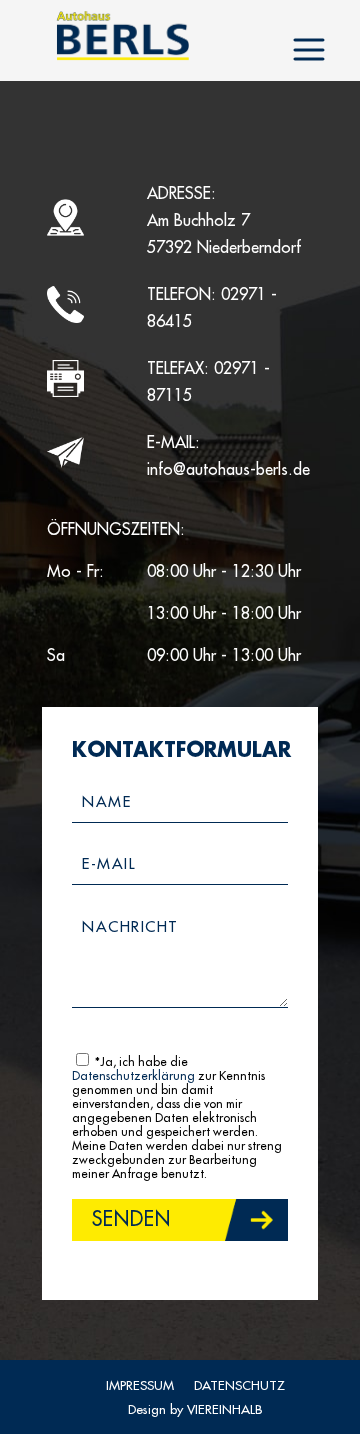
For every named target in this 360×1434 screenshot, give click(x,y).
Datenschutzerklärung (133, 1076)
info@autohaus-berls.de (228, 470)
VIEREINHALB (224, 1409)
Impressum (140, 1385)
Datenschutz (239, 1385)
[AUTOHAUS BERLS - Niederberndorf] (122, 35)
